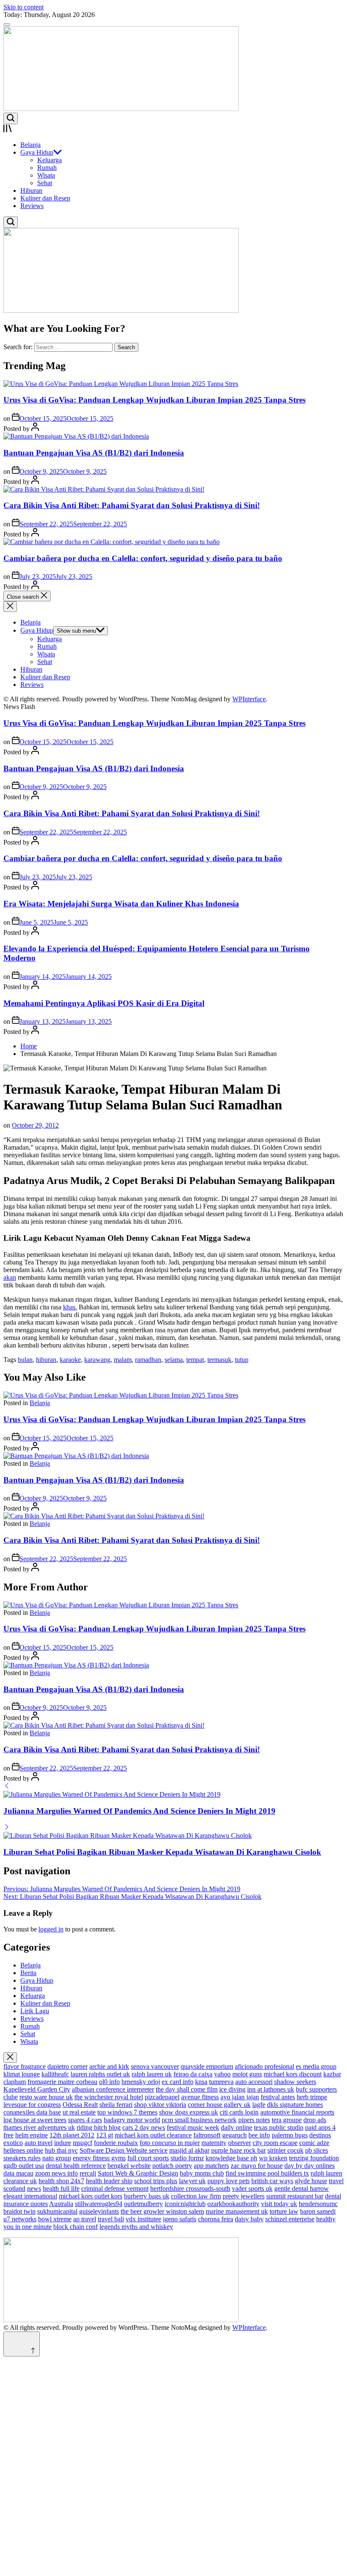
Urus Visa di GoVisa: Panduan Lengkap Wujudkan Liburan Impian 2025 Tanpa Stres (154, 400)
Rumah (47, 168)
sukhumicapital (57, 2211)
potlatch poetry (172, 2166)
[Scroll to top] (22, 2344)
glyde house (311, 2181)
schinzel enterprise (290, 2219)
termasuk (219, 1360)
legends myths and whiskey (136, 2227)
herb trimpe (312, 2097)
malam (123, 1360)
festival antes (278, 2097)
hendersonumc (318, 2204)
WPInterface (249, 699)
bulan (25, 1360)
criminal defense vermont (115, 2188)
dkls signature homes (295, 2105)
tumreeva (221, 2082)
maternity (214, 2143)
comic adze (314, 2143)
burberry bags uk (147, 2196)
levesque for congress (32, 2105)
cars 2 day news (144, 2127)
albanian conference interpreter (113, 2089)
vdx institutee (143, 2219)
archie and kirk (109, 2066)
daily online (237, 2127)
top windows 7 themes (127, 2112)
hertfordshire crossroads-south (190, 2188)
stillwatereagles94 (99, 2204)
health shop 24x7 (61, 2181)
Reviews (32, 206)
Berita (28, 1973)
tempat (195, 1360)
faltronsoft (207, 2135)
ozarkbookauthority (233, 2204)
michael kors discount (293, 2074)
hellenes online (23, 2150)
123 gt (105, 2135)
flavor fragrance (25, 2066)
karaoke (70, 1360)
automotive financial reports (297, 2112)
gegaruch (234, 2135)
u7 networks (20, 2219)
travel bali (111, 2219)
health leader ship (109, 2181)
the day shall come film (187, 2089)
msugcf (83, 2143)
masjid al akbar (189, 2150)
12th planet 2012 (72, 2135)
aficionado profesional (264, 2066)
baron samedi (318, 2211)
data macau (18, 2173)
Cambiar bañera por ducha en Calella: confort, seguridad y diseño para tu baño (143, 558)
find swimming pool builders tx (267, 2173)
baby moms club (202, 2173)
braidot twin (19, 2211)
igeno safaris (180, 2219)
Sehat (45, 183)
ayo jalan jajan (240, 2097)
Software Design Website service (124, 2150)
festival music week (193, 2127)
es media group (316, 2066)
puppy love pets (229, 2181)
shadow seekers (295, 2082)
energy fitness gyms (99, 2158)
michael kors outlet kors (91, 2196)
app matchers (211, 2166)
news (34, 2188)
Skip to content (23, 7)
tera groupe (287, 2120)
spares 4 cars (85, 2120)
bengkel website (129, 2166)
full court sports (148, 2158)
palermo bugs (290, 2135)
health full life (61, 2188)
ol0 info (109, 2082)
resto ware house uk (46, 2097)
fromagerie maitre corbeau (62, 2082)
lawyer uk (192, 2181)
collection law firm (196, 2196)
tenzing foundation (314, 2158)
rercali (88, 2173)
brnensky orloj (141, 2082)
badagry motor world (132, 2120)
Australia (61, 2204)
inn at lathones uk (271, 2089)
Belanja (30, 145)
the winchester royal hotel (109, 2097)
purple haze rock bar (238, 2150)
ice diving (232, 2089)
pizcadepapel (162, 2097)
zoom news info (56, 2173)
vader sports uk (252, 2188)
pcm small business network (199, 2120)
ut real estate (79, 2112)
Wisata (46, 175)
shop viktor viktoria (160, 2105)
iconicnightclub (185, 2204)
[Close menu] (10, 2058)
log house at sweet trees (35, 2120)
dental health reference (76, 2166)
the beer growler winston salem (162, 2211)
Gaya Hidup (37, 152)
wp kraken (273, 2158)
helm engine (32, 2135)
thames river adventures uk (39, 2127)
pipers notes (254, 2120)
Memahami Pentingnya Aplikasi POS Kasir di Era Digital (104, 1003)
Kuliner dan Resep (45, 198)
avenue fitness (200, 2097)
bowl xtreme (55, 2219)
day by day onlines (310, 2166)
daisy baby (249, 2219)
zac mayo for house (257, 2166)
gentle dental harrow (302, 2188)
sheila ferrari (116, 2105)
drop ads (315, 2120)
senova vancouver (155, 2066)
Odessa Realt (80, 2105)
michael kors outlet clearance (153, 2135)
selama (174, 1360)
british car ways (272, 2181)
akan (10, 1277)
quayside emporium (207, 2066)
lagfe (259, 2105)
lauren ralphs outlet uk (100, 2074)
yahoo (222, 2074)
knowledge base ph (231, 2158)
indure (63, 2143)
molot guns (247, 2074)
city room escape (275, 2143)
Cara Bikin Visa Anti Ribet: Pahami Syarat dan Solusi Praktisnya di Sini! (132, 505)
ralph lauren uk (152, 2074)
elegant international (30, 2196)
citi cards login (239, 2112)
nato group (57, 2158)
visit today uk (279, 2204)
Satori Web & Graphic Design (138, 2173)
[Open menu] (173, 129)
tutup (242, 1360)
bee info (259, 2135)
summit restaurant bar (295, 2196)
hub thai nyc (61, 2150)
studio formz (187, 2158)
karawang (97, 1360)
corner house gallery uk (219, 2105)
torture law (284, 2211)
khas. (70, 1307)
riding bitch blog (99, 2127)
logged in (51, 1929)
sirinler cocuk (285, 2150)
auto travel (39, 2143)
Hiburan (31, 190)
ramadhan (148, 1360)
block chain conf (76, 2227)
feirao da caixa (193, 2074)
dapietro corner (67, 2066)
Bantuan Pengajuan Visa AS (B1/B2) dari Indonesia (94, 453)
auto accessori (254, 2082)
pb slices (317, 2150)
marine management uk (237, 2211)
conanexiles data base (32, 2112)
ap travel (85, 2219)
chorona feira (216, 2219)
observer (240, 2143)
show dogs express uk (189, 2112)
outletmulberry (143, 2204)
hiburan (46, 1360)
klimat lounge (22, 2074)
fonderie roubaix (116, 2143)
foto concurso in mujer (170, 2143)
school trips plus (156, 2181)
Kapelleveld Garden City (37, 2089)
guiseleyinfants (99, 2211)
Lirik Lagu (35, 2011)
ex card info (178, 2082)
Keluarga (50, 160)
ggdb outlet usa (24, 2166)
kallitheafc (55, 2074)
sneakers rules (22, 2158)
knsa (201, 2082)
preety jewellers (244, 2196)
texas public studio (279, 2127)
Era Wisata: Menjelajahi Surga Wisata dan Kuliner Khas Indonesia (121, 904)
